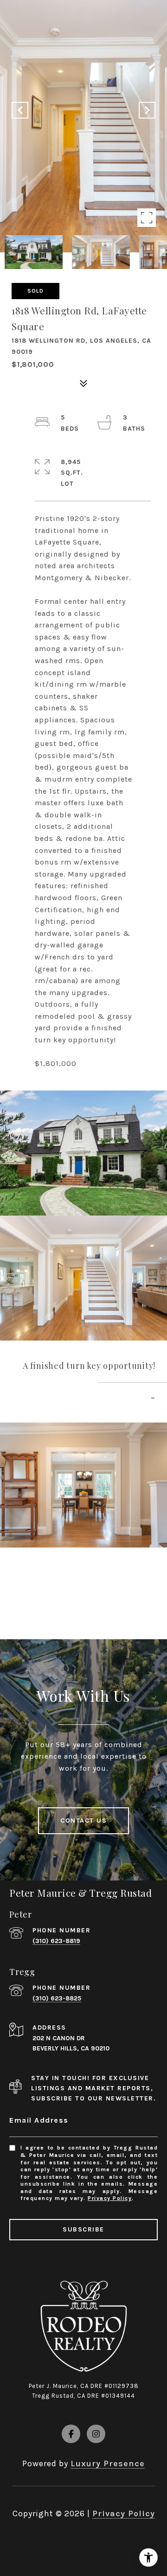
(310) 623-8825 (57, 1998)
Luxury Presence (108, 2463)
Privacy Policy (110, 2198)
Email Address (39, 2120)
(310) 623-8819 (56, 1941)
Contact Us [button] (83, 1821)
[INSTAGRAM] (96, 2434)
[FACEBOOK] (71, 2434)
